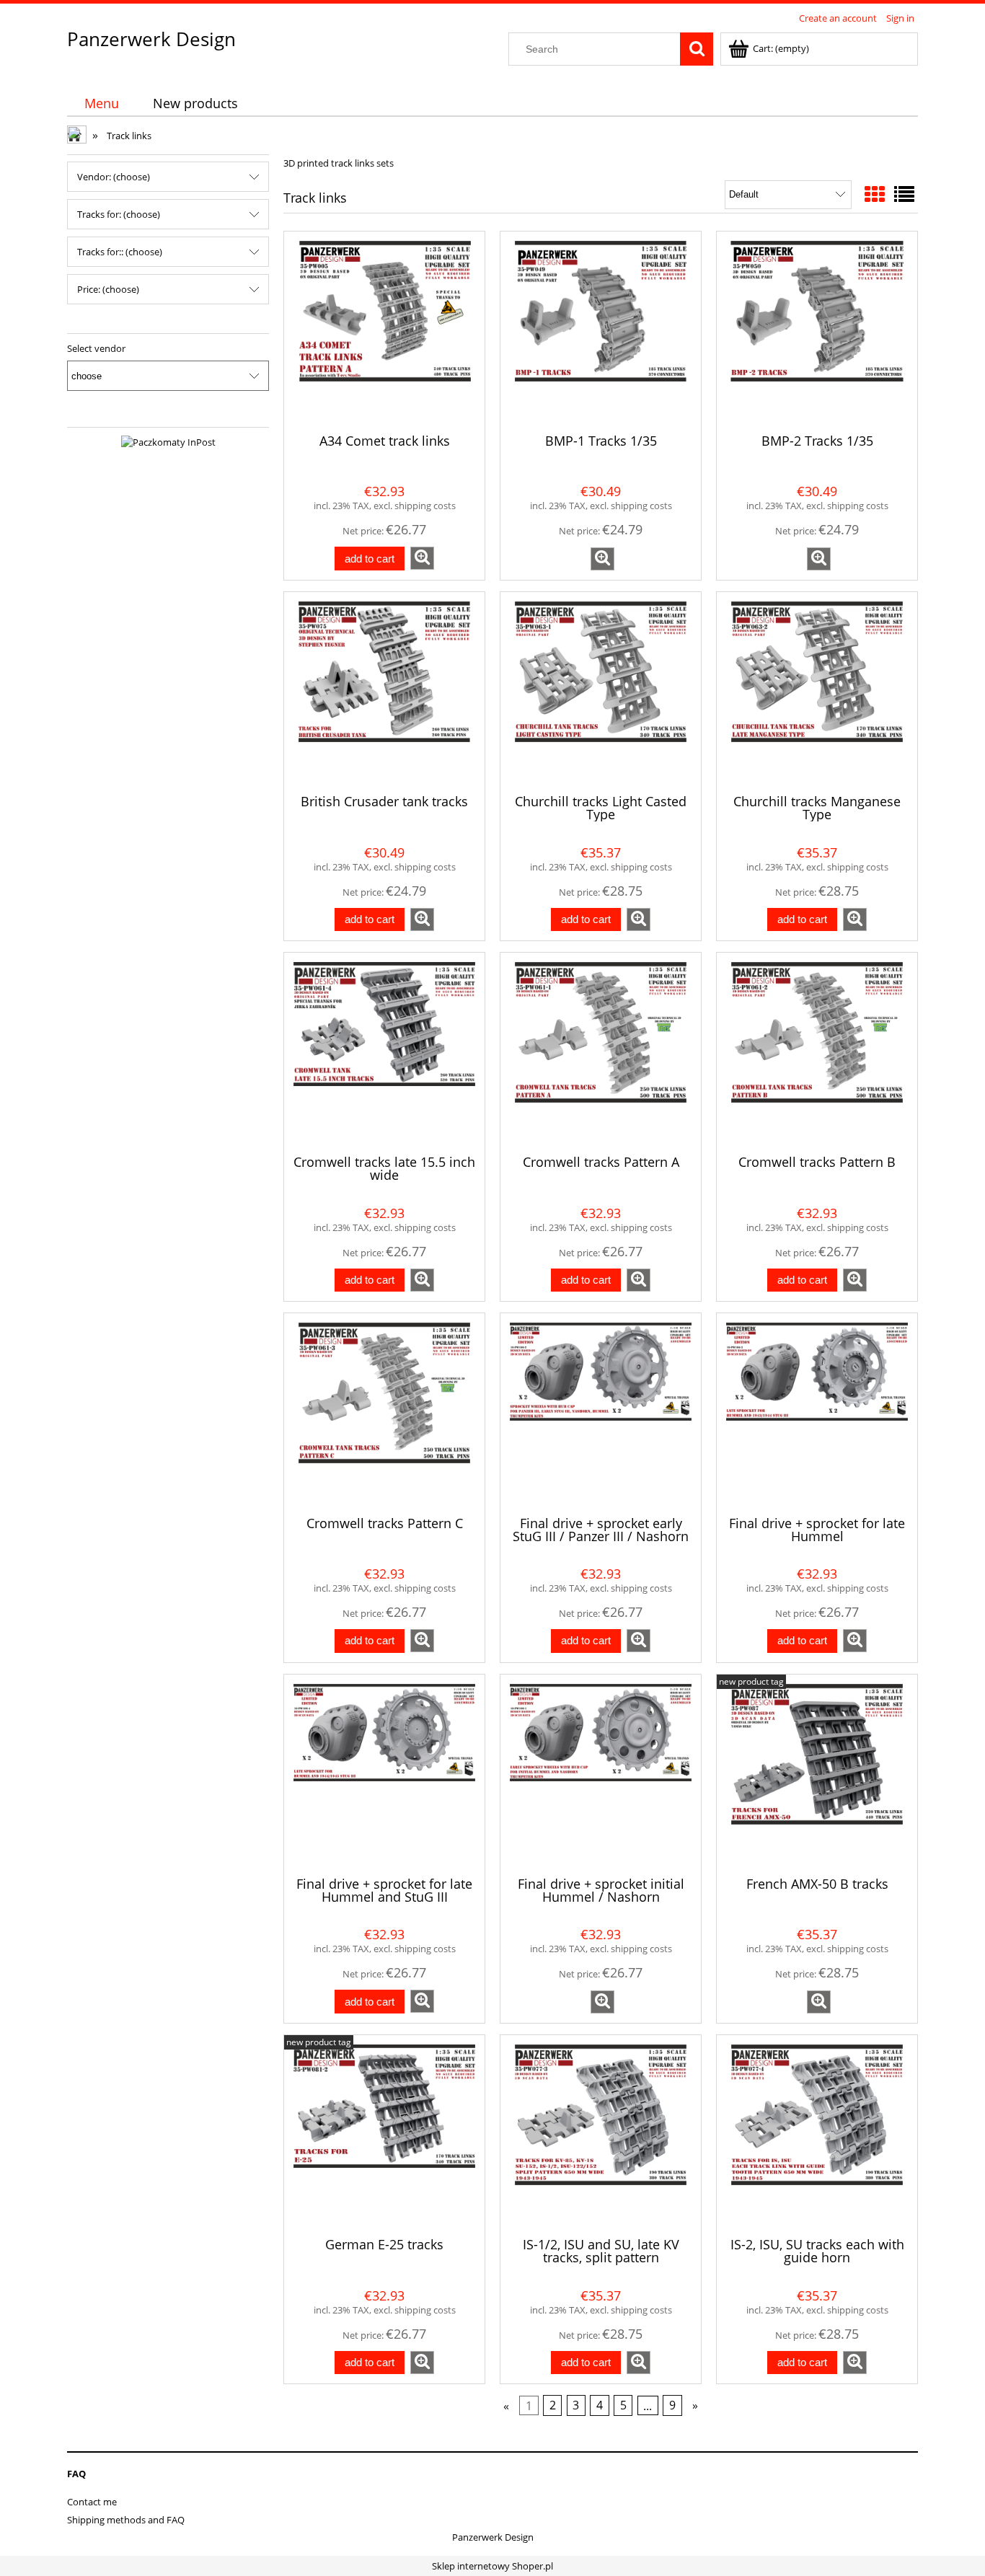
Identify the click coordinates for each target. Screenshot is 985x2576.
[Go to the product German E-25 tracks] (384, 2135)
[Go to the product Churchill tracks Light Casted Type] (601, 692)
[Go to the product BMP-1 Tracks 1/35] (601, 331)
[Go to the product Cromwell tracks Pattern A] (601, 1052)
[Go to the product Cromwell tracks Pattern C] (384, 1413)
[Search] (697, 49)
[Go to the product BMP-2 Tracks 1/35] (817, 331)
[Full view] (904, 194)
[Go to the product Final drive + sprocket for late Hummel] (817, 1413)
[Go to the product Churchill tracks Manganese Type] (817, 692)
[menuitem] (101, 103)
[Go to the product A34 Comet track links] (384, 331)
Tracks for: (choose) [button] (119, 214)
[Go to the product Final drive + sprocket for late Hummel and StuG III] (384, 1774)
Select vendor (96, 348)
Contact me (92, 2502)
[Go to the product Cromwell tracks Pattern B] (817, 1052)
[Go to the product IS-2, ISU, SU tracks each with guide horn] (817, 2135)
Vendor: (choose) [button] (114, 177)
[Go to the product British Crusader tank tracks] (384, 692)
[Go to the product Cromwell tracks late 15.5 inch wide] (384, 1052)
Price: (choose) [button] (108, 289)
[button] (422, 558)
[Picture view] (875, 194)
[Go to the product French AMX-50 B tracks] (817, 1774)
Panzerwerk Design (151, 39)
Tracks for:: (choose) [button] (120, 252)
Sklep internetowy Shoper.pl (492, 2566)
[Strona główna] (78, 136)
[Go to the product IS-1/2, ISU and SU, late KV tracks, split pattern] (601, 2135)
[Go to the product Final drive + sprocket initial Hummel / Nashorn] (601, 1774)
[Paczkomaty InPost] (168, 441)
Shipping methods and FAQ (126, 2520)
